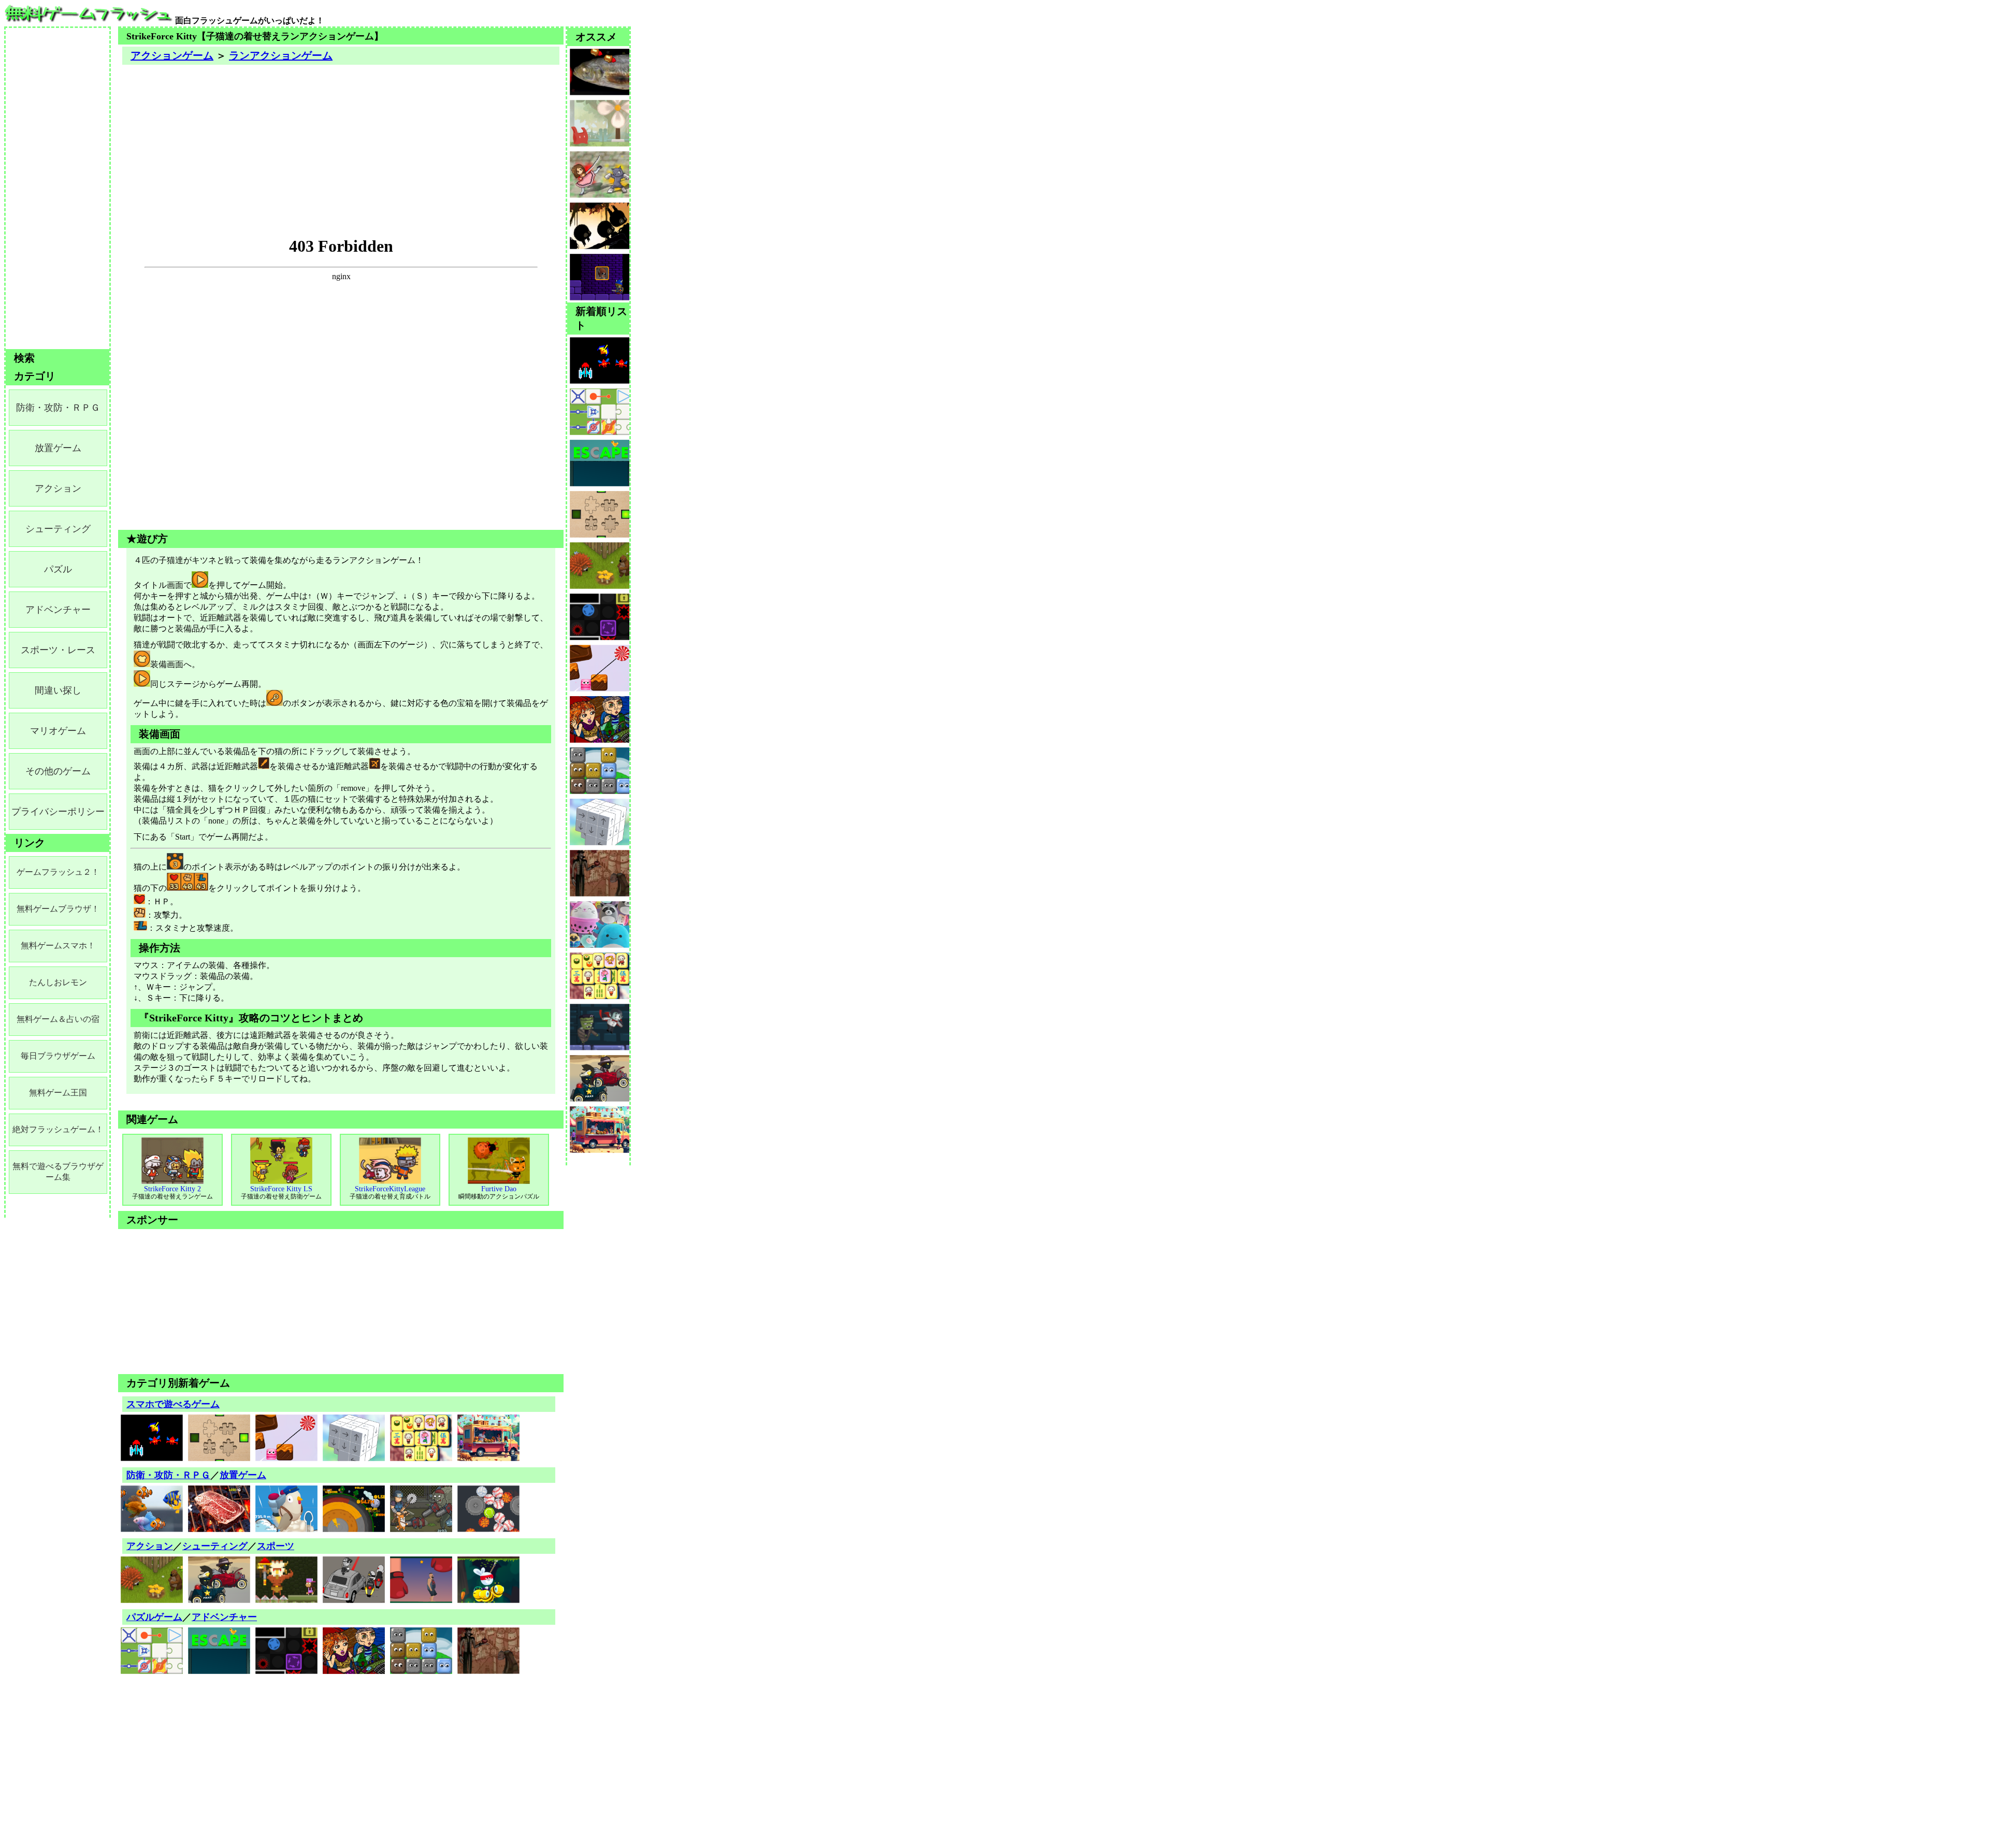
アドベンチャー (224, 1617)
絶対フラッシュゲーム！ (58, 1129)
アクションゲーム (172, 55)
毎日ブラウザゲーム (58, 1056)
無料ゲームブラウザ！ (58, 909)
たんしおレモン (58, 982)
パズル (58, 569)
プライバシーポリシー (58, 812)
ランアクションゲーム (281, 55)
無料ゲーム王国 (58, 1093)
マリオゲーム (58, 731)
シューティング (215, 1546)
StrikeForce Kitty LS (281, 1193)
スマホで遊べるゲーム (173, 1404)
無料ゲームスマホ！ (58, 945)
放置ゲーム (243, 1475)
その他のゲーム (58, 771)
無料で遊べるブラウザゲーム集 (58, 1172)
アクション (150, 1546)
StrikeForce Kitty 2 (172, 1193)
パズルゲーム (154, 1617)
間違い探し (58, 690)
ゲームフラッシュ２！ (58, 872)
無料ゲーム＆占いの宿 (58, 1019)
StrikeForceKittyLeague (390, 1193)
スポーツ (276, 1546)
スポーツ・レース (58, 650)
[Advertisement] (341, 139)
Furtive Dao (499, 1193)
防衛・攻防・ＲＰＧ (168, 1475)
